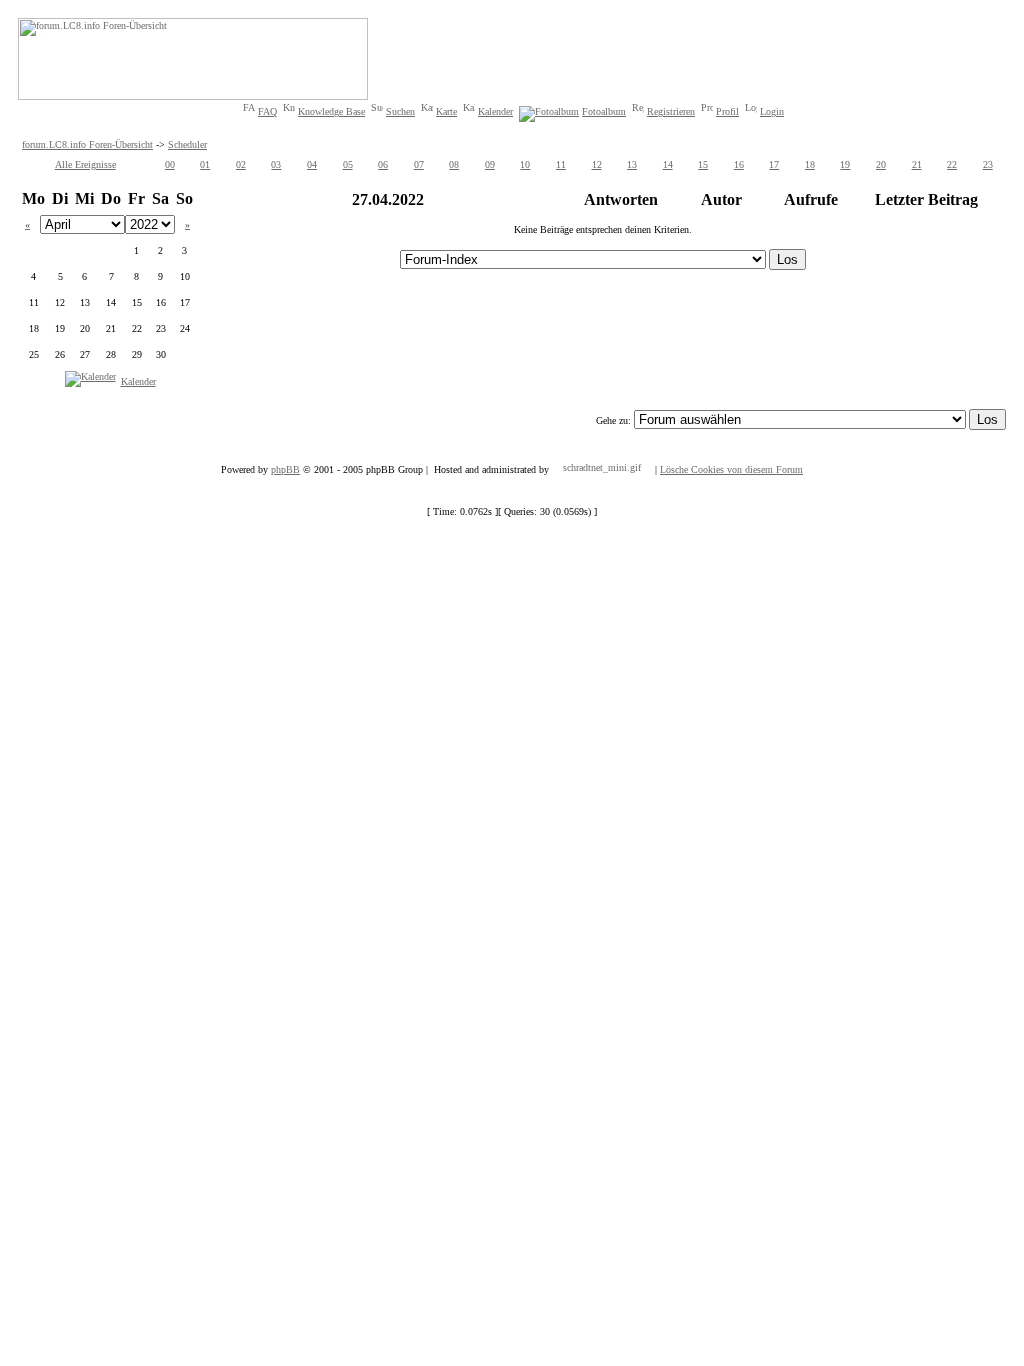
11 (561, 164)
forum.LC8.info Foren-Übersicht (87, 144)
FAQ (267, 111)
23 (988, 164)
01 (205, 164)
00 (170, 164)
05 (348, 164)
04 (312, 164)
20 (881, 164)
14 (668, 164)
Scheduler (187, 144)
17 (774, 164)
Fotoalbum (604, 111)
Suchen (400, 111)
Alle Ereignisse (85, 164)
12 (597, 164)
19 (845, 164)
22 (952, 164)
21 (917, 164)
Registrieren (671, 111)
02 (241, 164)
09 (490, 164)
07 (419, 164)
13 (632, 164)
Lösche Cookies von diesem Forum (731, 469)
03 (276, 164)
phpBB (285, 469)
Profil (727, 111)
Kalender (495, 111)
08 (454, 164)
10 (525, 164)
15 (703, 164)
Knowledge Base (331, 111)
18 (810, 164)
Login (772, 111)
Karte (446, 111)
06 (383, 164)
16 (739, 164)
